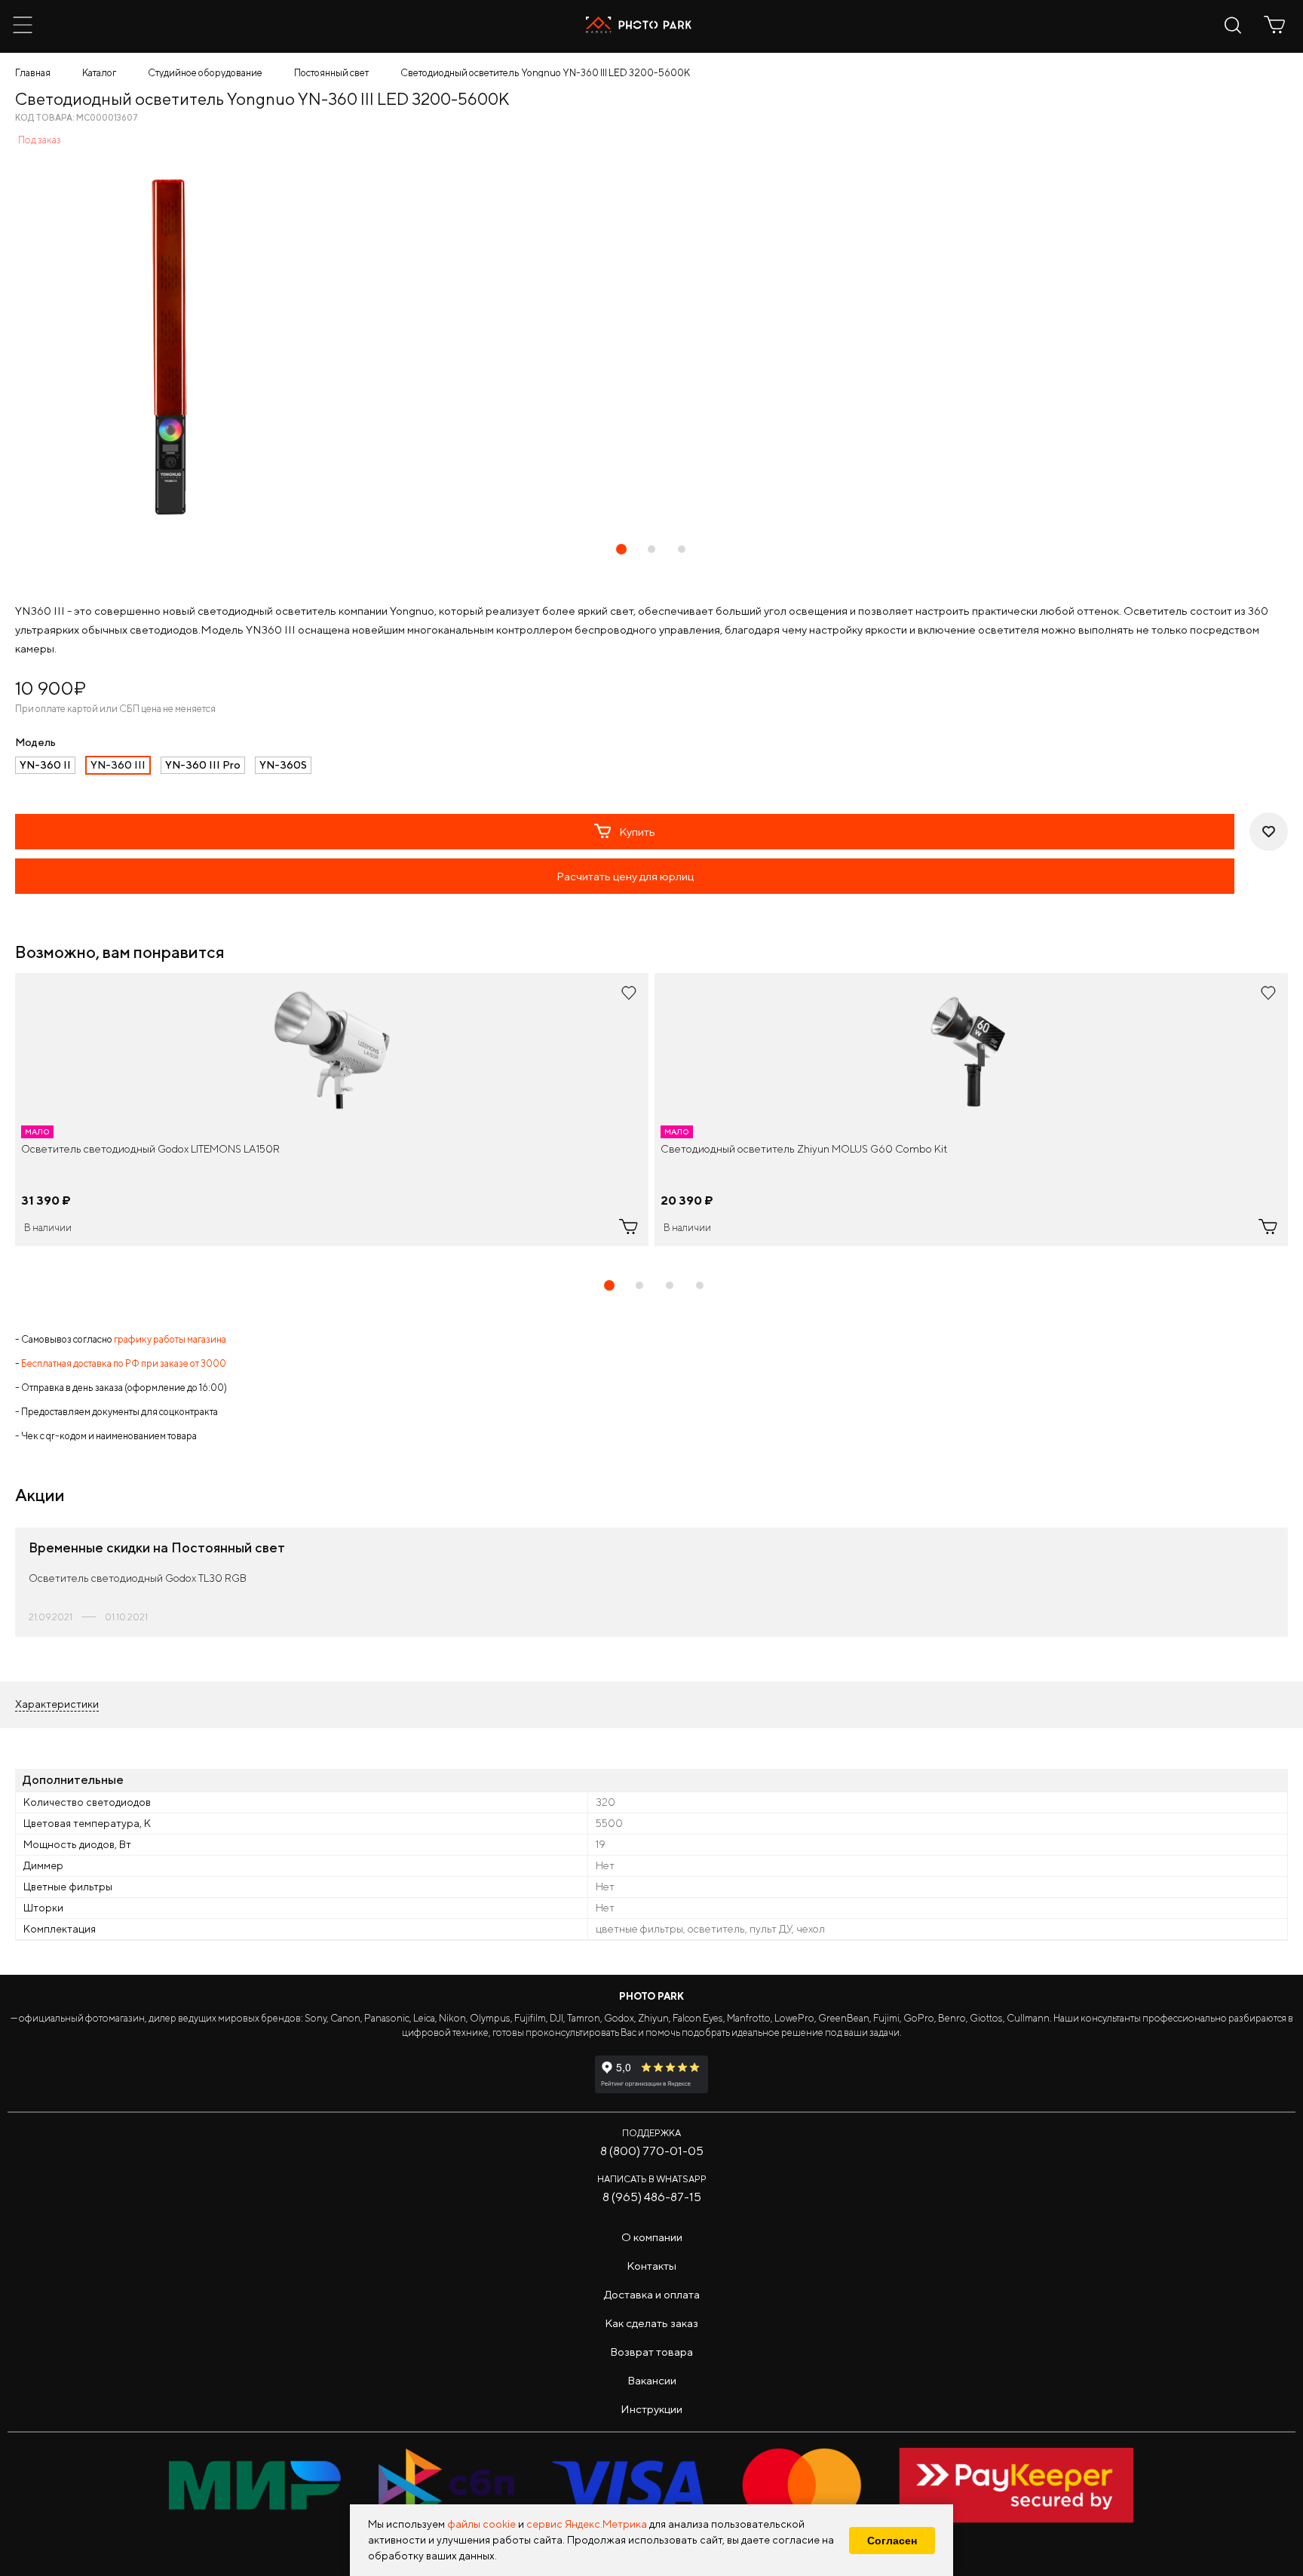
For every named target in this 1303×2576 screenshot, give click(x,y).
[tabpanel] (332, 1110)
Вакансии (652, 2380)
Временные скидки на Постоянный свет (157, 1547)
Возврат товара (651, 2352)
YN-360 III (118, 765)
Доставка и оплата (652, 2294)
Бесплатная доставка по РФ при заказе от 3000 (124, 1363)
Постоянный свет (331, 73)
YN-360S (283, 765)
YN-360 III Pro (203, 765)
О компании (652, 2237)
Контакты (651, 2266)
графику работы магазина (170, 1339)
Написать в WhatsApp (652, 2179)
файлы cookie (481, 2524)
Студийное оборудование (205, 73)
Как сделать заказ (651, 2323)
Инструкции (651, 2409)
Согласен (892, 2541)
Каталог (99, 73)
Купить (637, 832)
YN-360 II (45, 765)
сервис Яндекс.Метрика (587, 2524)
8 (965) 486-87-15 (652, 2197)
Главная (33, 73)
